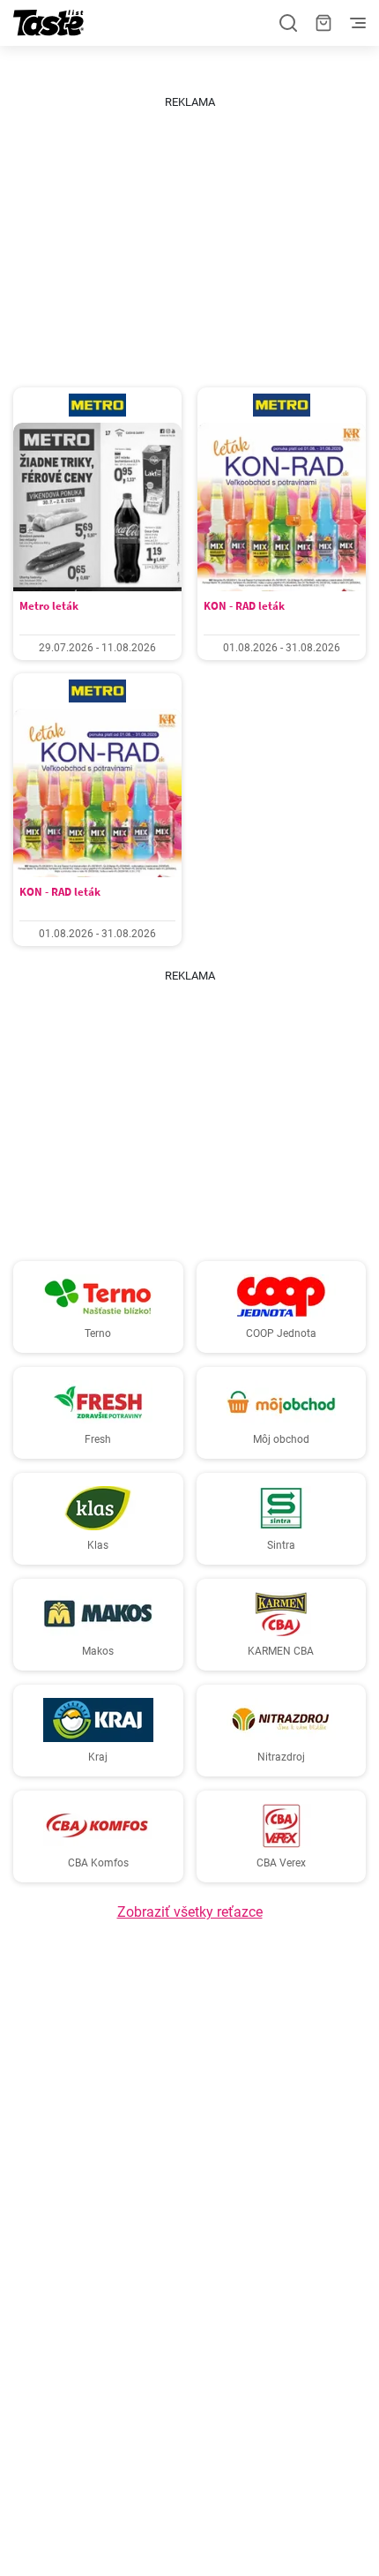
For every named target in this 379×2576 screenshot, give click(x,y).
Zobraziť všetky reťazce (190, 1912)
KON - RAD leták (244, 606)
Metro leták (49, 606)
